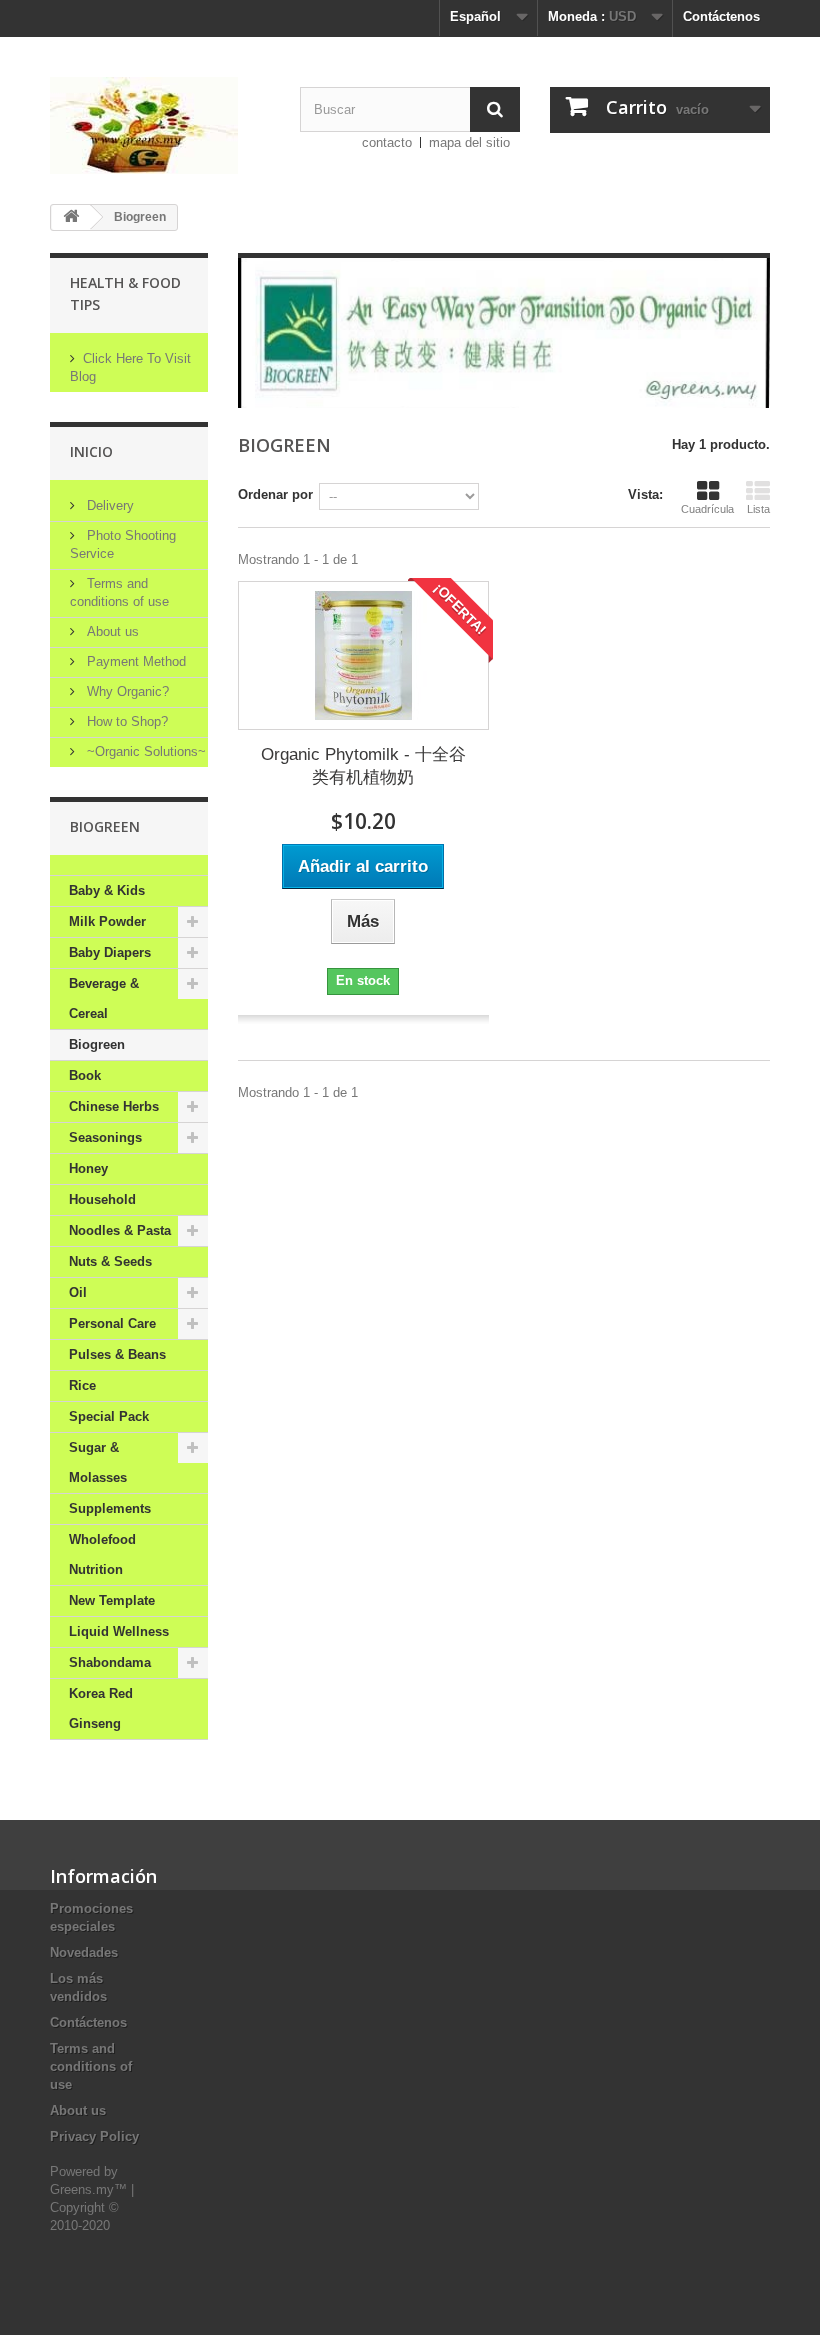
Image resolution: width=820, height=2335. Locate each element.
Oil (78, 1292)
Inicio (91, 451)
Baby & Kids (107, 890)
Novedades (84, 1952)
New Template (112, 1600)
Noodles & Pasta (120, 1230)
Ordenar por (275, 494)
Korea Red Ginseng (101, 1708)
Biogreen (97, 1044)
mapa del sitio (469, 142)
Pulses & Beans (117, 1354)
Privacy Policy (94, 2136)
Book (85, 1075)
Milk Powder (107, 921)
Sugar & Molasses (98, 1462)
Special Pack (109, 1416)
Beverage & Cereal (104, 998)
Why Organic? (126, 691)
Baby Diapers (110, 952)
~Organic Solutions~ (144, 751)
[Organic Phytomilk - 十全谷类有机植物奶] (363, 655)
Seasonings (105, 1137)
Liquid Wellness (119, 1631)
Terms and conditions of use (91, 2066)
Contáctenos (721, 16)
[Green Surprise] (160, 125)
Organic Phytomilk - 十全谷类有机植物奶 (363, 766)
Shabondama (110, 1662)
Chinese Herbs (114, 1106)
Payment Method (134, 661)
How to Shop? (125, 721)
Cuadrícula (707, 509)
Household (102, 1199)
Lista (758, 509)
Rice (82, 1385)
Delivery (108, 505)
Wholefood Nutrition (102, 1554)
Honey (88, 1168)
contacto (387, 142)
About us (111, 631)
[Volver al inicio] (71, 217)
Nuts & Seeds (110, 1261)
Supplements (110, 1508)
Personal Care (112, 1323)
